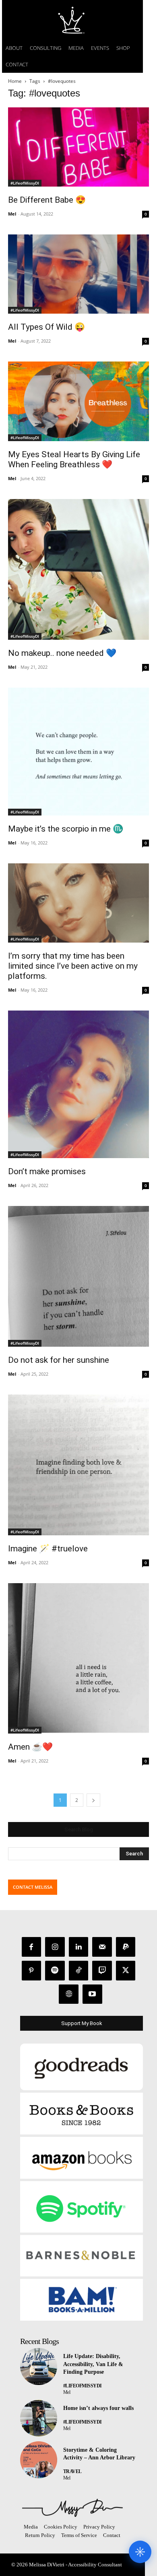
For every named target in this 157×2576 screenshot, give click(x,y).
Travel (72, 2471)
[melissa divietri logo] (72, 20)
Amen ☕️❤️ (30, 1747)
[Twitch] (102, 1971)
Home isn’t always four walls (98, 2408)
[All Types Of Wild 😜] (78, 274)
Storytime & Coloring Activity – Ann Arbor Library (99, 2454)
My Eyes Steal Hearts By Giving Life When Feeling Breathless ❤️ (74, 459)
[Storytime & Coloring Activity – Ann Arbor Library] (39, 2460)
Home (15, 81)
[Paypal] (126, 1947)
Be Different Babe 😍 (47, 200)
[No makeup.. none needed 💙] (78, 569)
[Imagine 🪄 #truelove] (78, 1465)
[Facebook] (32, 1947)
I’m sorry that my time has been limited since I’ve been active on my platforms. (73, 966)
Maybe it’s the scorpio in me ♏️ (66, 829)
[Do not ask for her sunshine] (78, 1276)
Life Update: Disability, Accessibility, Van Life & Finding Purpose (93, 2364)
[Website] (69, 1994)
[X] (126, 1971)
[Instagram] (55, 1947)
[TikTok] (79, 1971)
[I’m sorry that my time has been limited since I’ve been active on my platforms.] (78, 903)
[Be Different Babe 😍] (78, 147)
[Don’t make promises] (78, 1084)
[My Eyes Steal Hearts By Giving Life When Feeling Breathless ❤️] (78, 401)
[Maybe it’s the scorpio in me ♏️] (78, 752)
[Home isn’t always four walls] (39, 2418)
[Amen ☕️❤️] (78, 1658)
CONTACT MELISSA (33, 1887)
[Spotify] (55, 1971)
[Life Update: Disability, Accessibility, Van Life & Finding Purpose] (39, 2366)
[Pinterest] (32, 1971)
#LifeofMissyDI (25, 183)
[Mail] (102, 1947)
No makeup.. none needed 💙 (62, 653)
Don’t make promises (47, 1171)
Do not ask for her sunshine (59, 1360)
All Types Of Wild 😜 (46, 327)
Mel (12, 214)
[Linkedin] (79, 1947)
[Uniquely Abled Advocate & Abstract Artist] (72, 2508)
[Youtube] (92, 1994)
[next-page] (93, 1800)
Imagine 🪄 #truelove (48, 1549)
